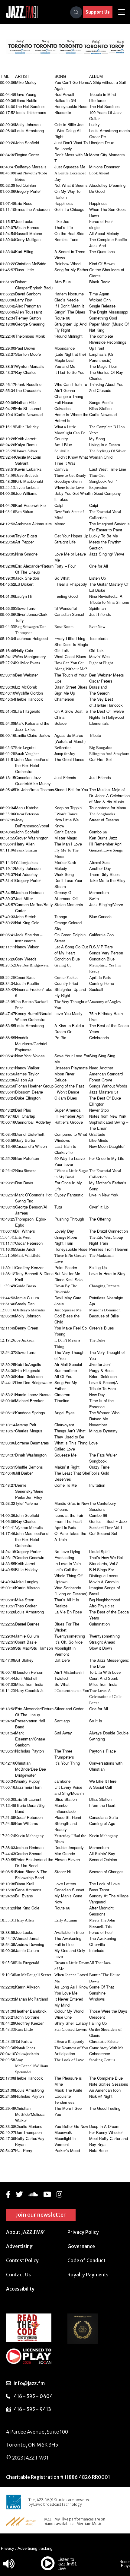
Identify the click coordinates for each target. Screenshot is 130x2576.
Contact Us (18, 2275)
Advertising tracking (35, 2548)
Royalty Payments (88, 2275)
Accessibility (20, 2289)
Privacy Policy (83, 2232)
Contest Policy (22, 2260)
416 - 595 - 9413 (32, 2409)
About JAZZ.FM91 (26, 2232)
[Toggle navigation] (122, 12)
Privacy (8, 2548)
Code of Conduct (86, 2260)
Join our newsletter (41, 2215)
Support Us (98, 12)
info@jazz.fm (29, 2383)
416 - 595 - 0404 (33, 2396)
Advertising (19, 2246)
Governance (81, 2246)
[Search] (76, 12)
